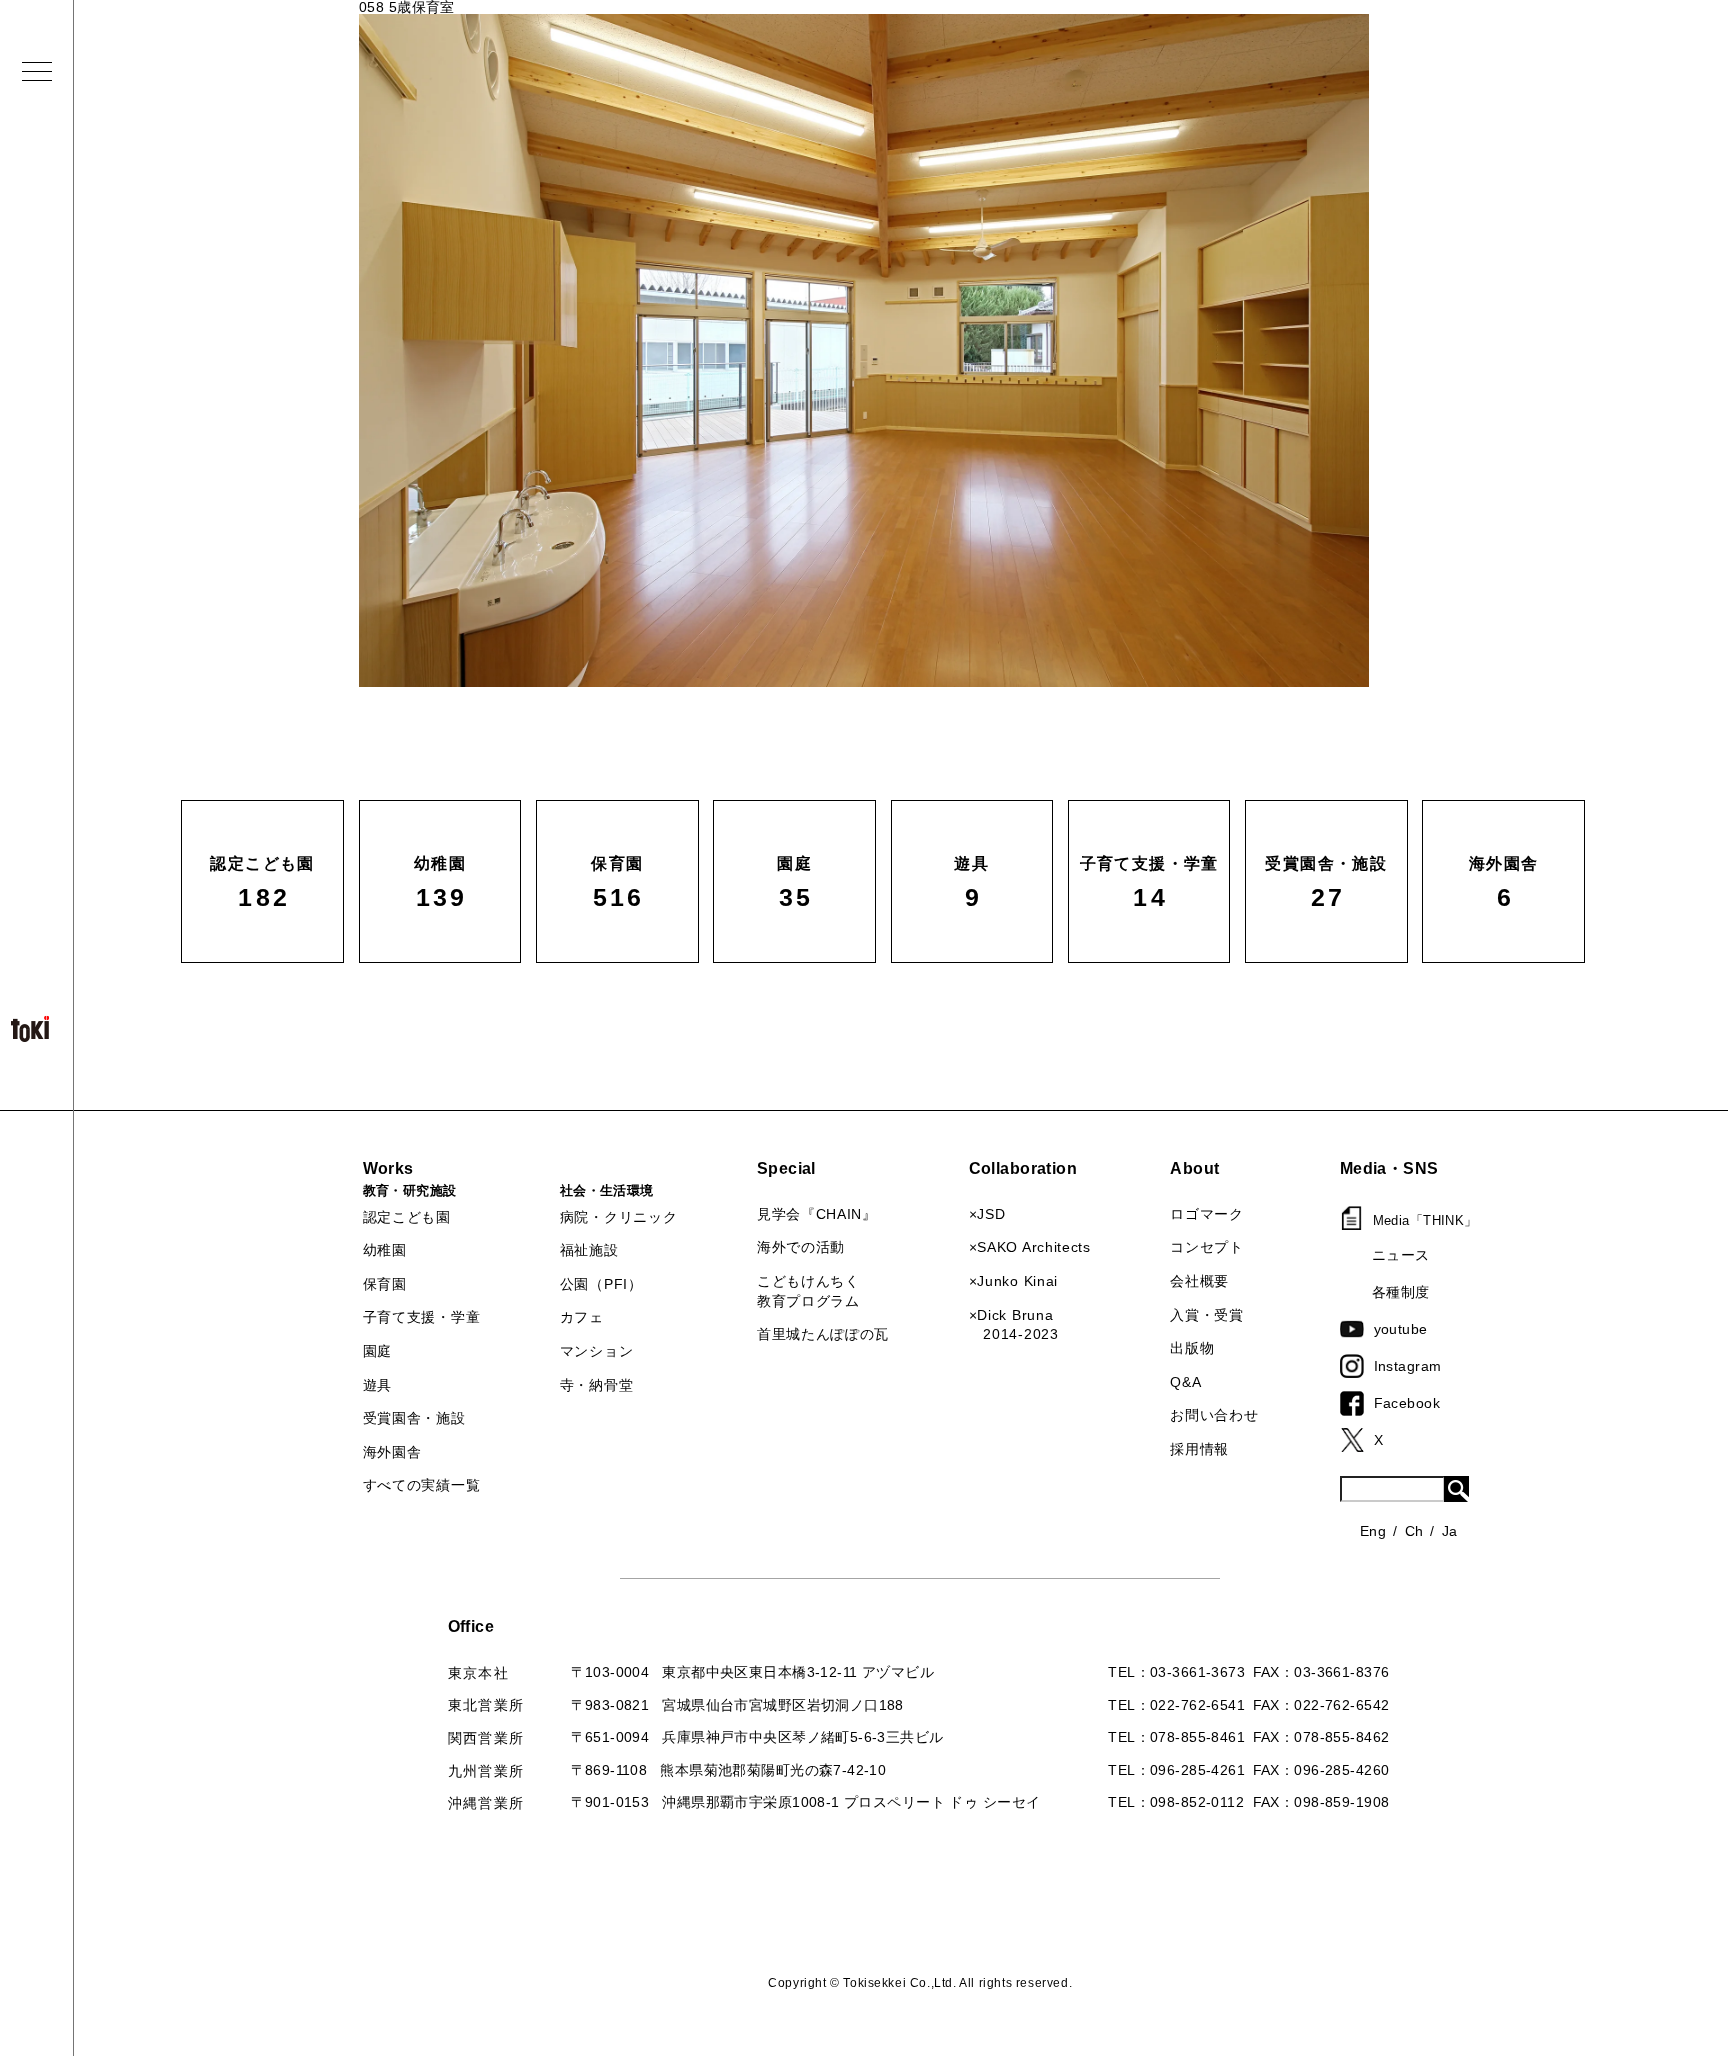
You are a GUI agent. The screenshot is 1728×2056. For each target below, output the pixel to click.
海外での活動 (801, 1247)
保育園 (385, 1284)
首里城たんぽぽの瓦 (823, 1334)
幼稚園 (385, 1250)
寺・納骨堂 (597, 1385)
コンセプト (1207, 1247)
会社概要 (1199, 1281)
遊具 (377, 1385)
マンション (597, 1351)
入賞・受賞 (1207, 1315)
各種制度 (1401, 1292)
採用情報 (1199, 1449)
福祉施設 (589, 1250)
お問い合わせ (1214, 1415)
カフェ (582, 1317)
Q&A (1185, 1382)
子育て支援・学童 (422, 1317)
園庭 (377, 1351)
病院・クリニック (619, 1217)
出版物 (1192, 1348)
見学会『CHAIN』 (817, 1214)
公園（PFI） (601, 1284)
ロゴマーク (1207, 1214)
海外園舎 (392, 1452)
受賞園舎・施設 (414, 1418)
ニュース (1401, 1255)
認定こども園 (407, 1217)
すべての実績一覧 (422, 1485)
